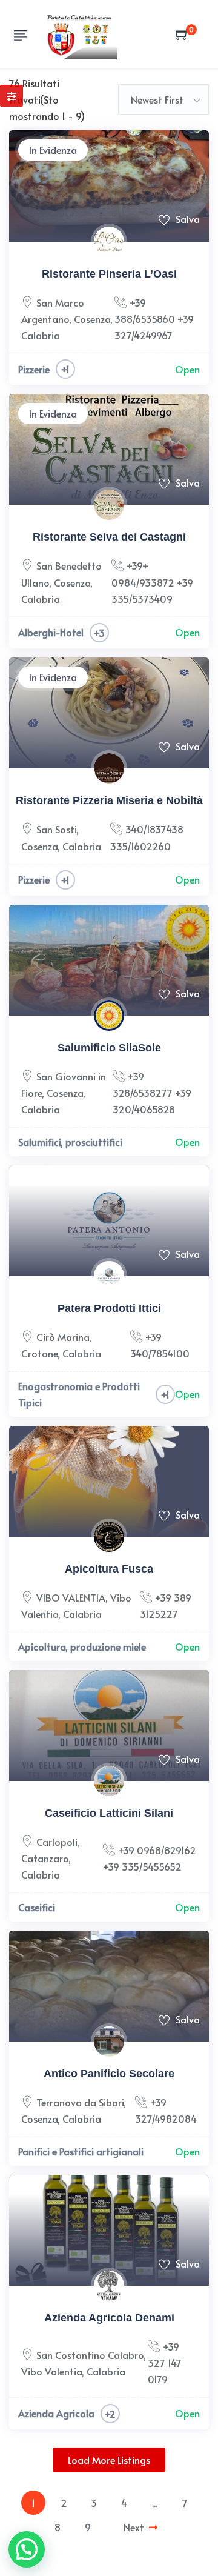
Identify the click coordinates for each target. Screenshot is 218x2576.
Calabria (41, 335)
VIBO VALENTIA (71, 1597)
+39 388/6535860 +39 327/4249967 (154, 319)
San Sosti (56, 829)
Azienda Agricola (56, 2413)
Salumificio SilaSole (109, 1048)
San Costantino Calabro (90, 2355)
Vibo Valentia (51, 2371)
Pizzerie (34, 369)
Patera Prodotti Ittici (109, 1308)
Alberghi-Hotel (51, 632)
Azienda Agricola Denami (109, 2318)
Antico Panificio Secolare (109, 2074)
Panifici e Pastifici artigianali (81, 2151)
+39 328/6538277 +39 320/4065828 (152, 1093)
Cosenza (92, 319)
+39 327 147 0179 (165, 2363)
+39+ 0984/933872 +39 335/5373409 (152, 582)
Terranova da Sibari (80, 2102)
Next (134, 2527)
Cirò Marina (63, 1337)
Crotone (39, 1353)
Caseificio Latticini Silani (109, 1813)
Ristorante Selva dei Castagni (109, 537)
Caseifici (37, 1907)
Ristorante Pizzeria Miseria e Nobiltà (109, 800)
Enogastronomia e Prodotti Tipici (79, 1394)
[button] (27, 2549)
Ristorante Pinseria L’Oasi (109, 274)
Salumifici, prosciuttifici (70, 1142)
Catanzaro (45, 1858)
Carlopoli (57, 1842)
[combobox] (163, 99)
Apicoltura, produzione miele (82, 1646)
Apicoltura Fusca (109, 1569)
